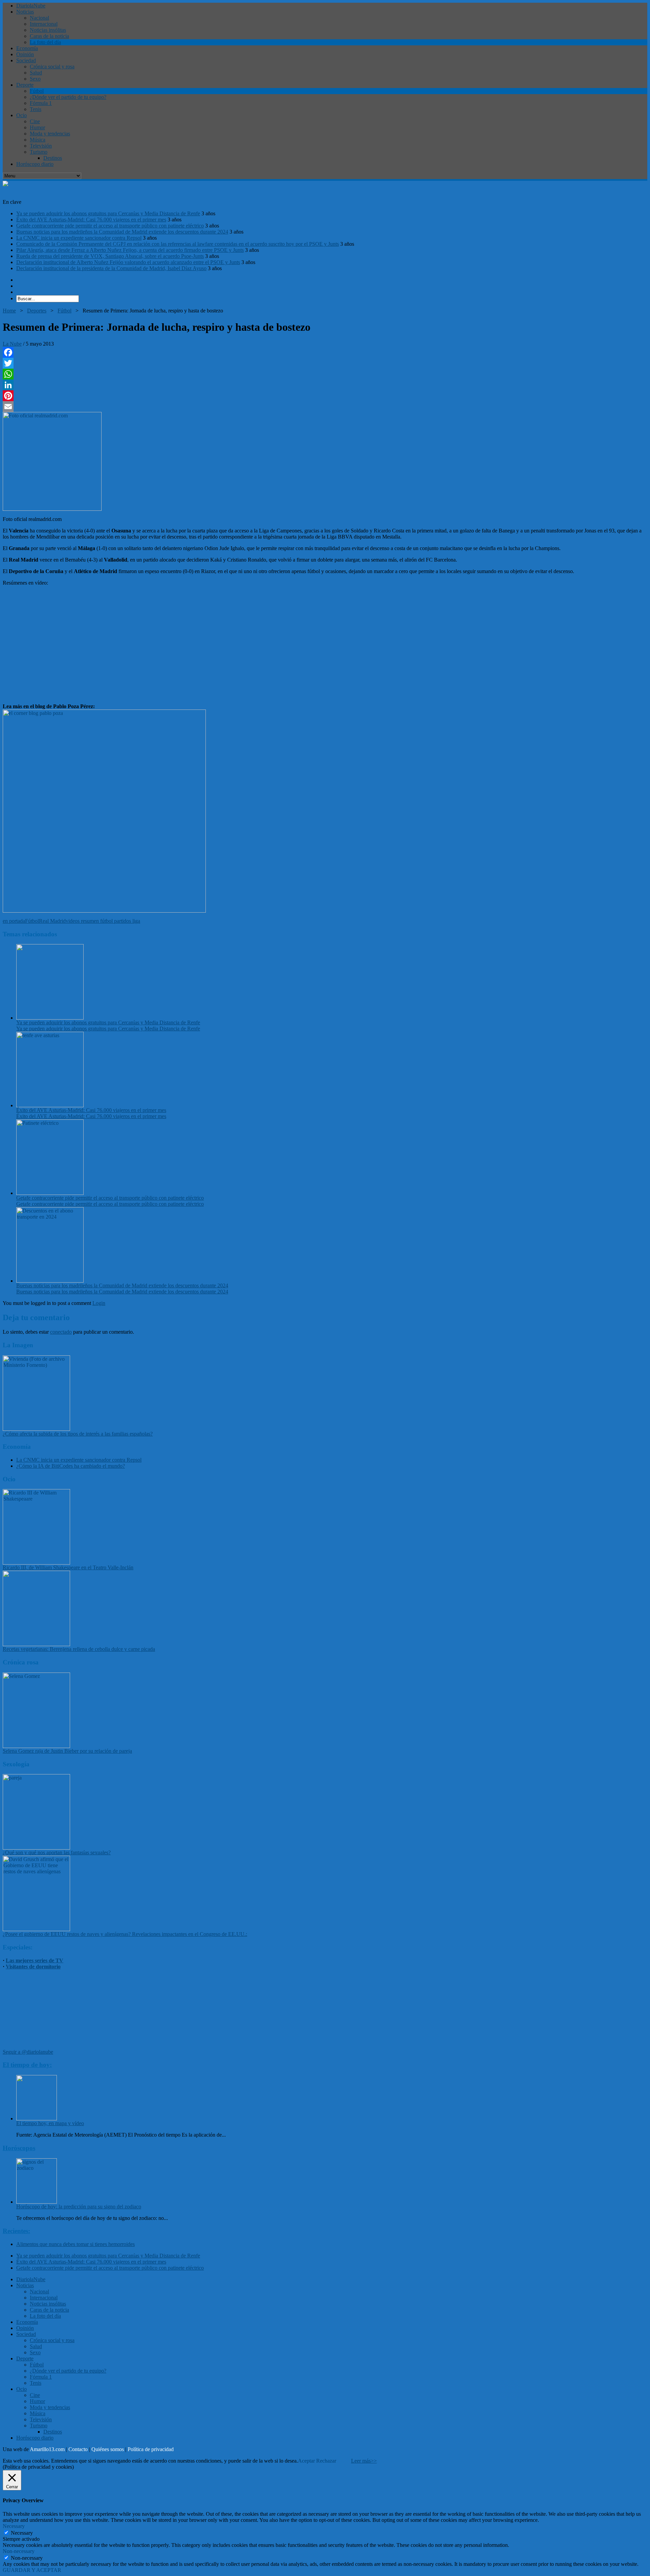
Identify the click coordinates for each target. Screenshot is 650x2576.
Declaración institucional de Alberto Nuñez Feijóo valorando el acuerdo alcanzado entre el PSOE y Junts (128, 262)
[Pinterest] (325, 396)
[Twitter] (325, 363)
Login (99, 1303)
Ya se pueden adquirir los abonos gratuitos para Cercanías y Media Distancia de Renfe (108, 213)
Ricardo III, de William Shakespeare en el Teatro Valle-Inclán (68, 1567)
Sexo (35, 79)
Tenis (36, 109)
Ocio (21, 115)
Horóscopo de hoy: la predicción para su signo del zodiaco (79, 2207)
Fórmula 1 (41, 103)
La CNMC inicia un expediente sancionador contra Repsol (79, 238)
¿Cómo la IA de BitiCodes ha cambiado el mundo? (71, 1466)
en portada (14, 921)
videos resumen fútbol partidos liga (103, 921)
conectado (61, 1332)
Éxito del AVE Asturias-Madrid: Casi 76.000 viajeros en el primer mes (91, 220)
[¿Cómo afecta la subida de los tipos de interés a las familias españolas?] (36, 1429)
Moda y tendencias (50, 134)
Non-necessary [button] (19, 2551)
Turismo (39, 152)
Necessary (22, 2533)
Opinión (25, 54)
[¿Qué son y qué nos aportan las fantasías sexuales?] (36, 1848)
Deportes (37, 311)
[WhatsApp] (325, 374)
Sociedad (26, 60)
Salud (36, 73)
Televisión (41, 146)
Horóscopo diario (35, 164)
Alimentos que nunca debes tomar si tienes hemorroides (75, 2244)
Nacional (39, 18)
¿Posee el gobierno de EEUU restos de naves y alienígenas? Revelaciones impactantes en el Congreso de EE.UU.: (125, 1934)
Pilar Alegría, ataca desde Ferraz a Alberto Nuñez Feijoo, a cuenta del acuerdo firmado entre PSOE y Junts (130, 250)
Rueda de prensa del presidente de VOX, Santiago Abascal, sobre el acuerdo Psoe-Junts (110, 256)
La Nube (12, 344)
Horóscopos (19, 2148)
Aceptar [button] (306, 2461)
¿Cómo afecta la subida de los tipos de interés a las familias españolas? (78, 1434)
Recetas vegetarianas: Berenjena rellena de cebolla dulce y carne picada (79, 1649)
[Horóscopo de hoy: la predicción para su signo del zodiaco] (37, 2202)
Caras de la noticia (49, 36)
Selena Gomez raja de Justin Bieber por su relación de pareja (67, 1751)
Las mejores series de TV (35, 1960)
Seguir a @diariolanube (28, 2052)
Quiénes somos (108, 2449)
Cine (35, 121)
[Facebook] (325, 352)
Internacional (44, 24)
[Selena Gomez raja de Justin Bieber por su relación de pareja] (36, 1746)
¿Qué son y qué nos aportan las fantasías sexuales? (57, 1852)
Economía (27, 48)
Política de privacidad (151, 2449)
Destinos (53, 158)
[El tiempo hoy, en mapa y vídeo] (37, 2119)
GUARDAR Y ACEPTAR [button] (32, 2570)
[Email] (325, 407)
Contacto (78, 2449)
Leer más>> (364, 2461)
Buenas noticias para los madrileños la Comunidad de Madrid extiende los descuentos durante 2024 (122, 232)
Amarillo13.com (47, 2449)
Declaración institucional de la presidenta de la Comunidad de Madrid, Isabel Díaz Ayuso (111, 268)
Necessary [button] (14, 2526)
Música (38, 140)
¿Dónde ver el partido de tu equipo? (68, 97)
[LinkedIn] (325, 385)
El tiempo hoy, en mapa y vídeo (50, 2123)
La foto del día (45, 42)
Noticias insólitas (48, 30)
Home (9, 311)
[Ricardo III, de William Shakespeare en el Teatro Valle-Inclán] (36, 1563)
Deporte (25, 85)
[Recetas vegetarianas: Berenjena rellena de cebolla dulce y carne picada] (36, 1644)
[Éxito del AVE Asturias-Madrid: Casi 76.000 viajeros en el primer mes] (50, 1105)
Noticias (25, 12)
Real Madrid (52, 921)
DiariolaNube (31, 6)
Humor (37, 127)
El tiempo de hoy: (27, 2065)
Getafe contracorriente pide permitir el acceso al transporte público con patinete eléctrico (110, 226)
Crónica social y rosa (52, 67)
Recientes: (16, 2231)
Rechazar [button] (326, 2461)
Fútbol (37, 91)
